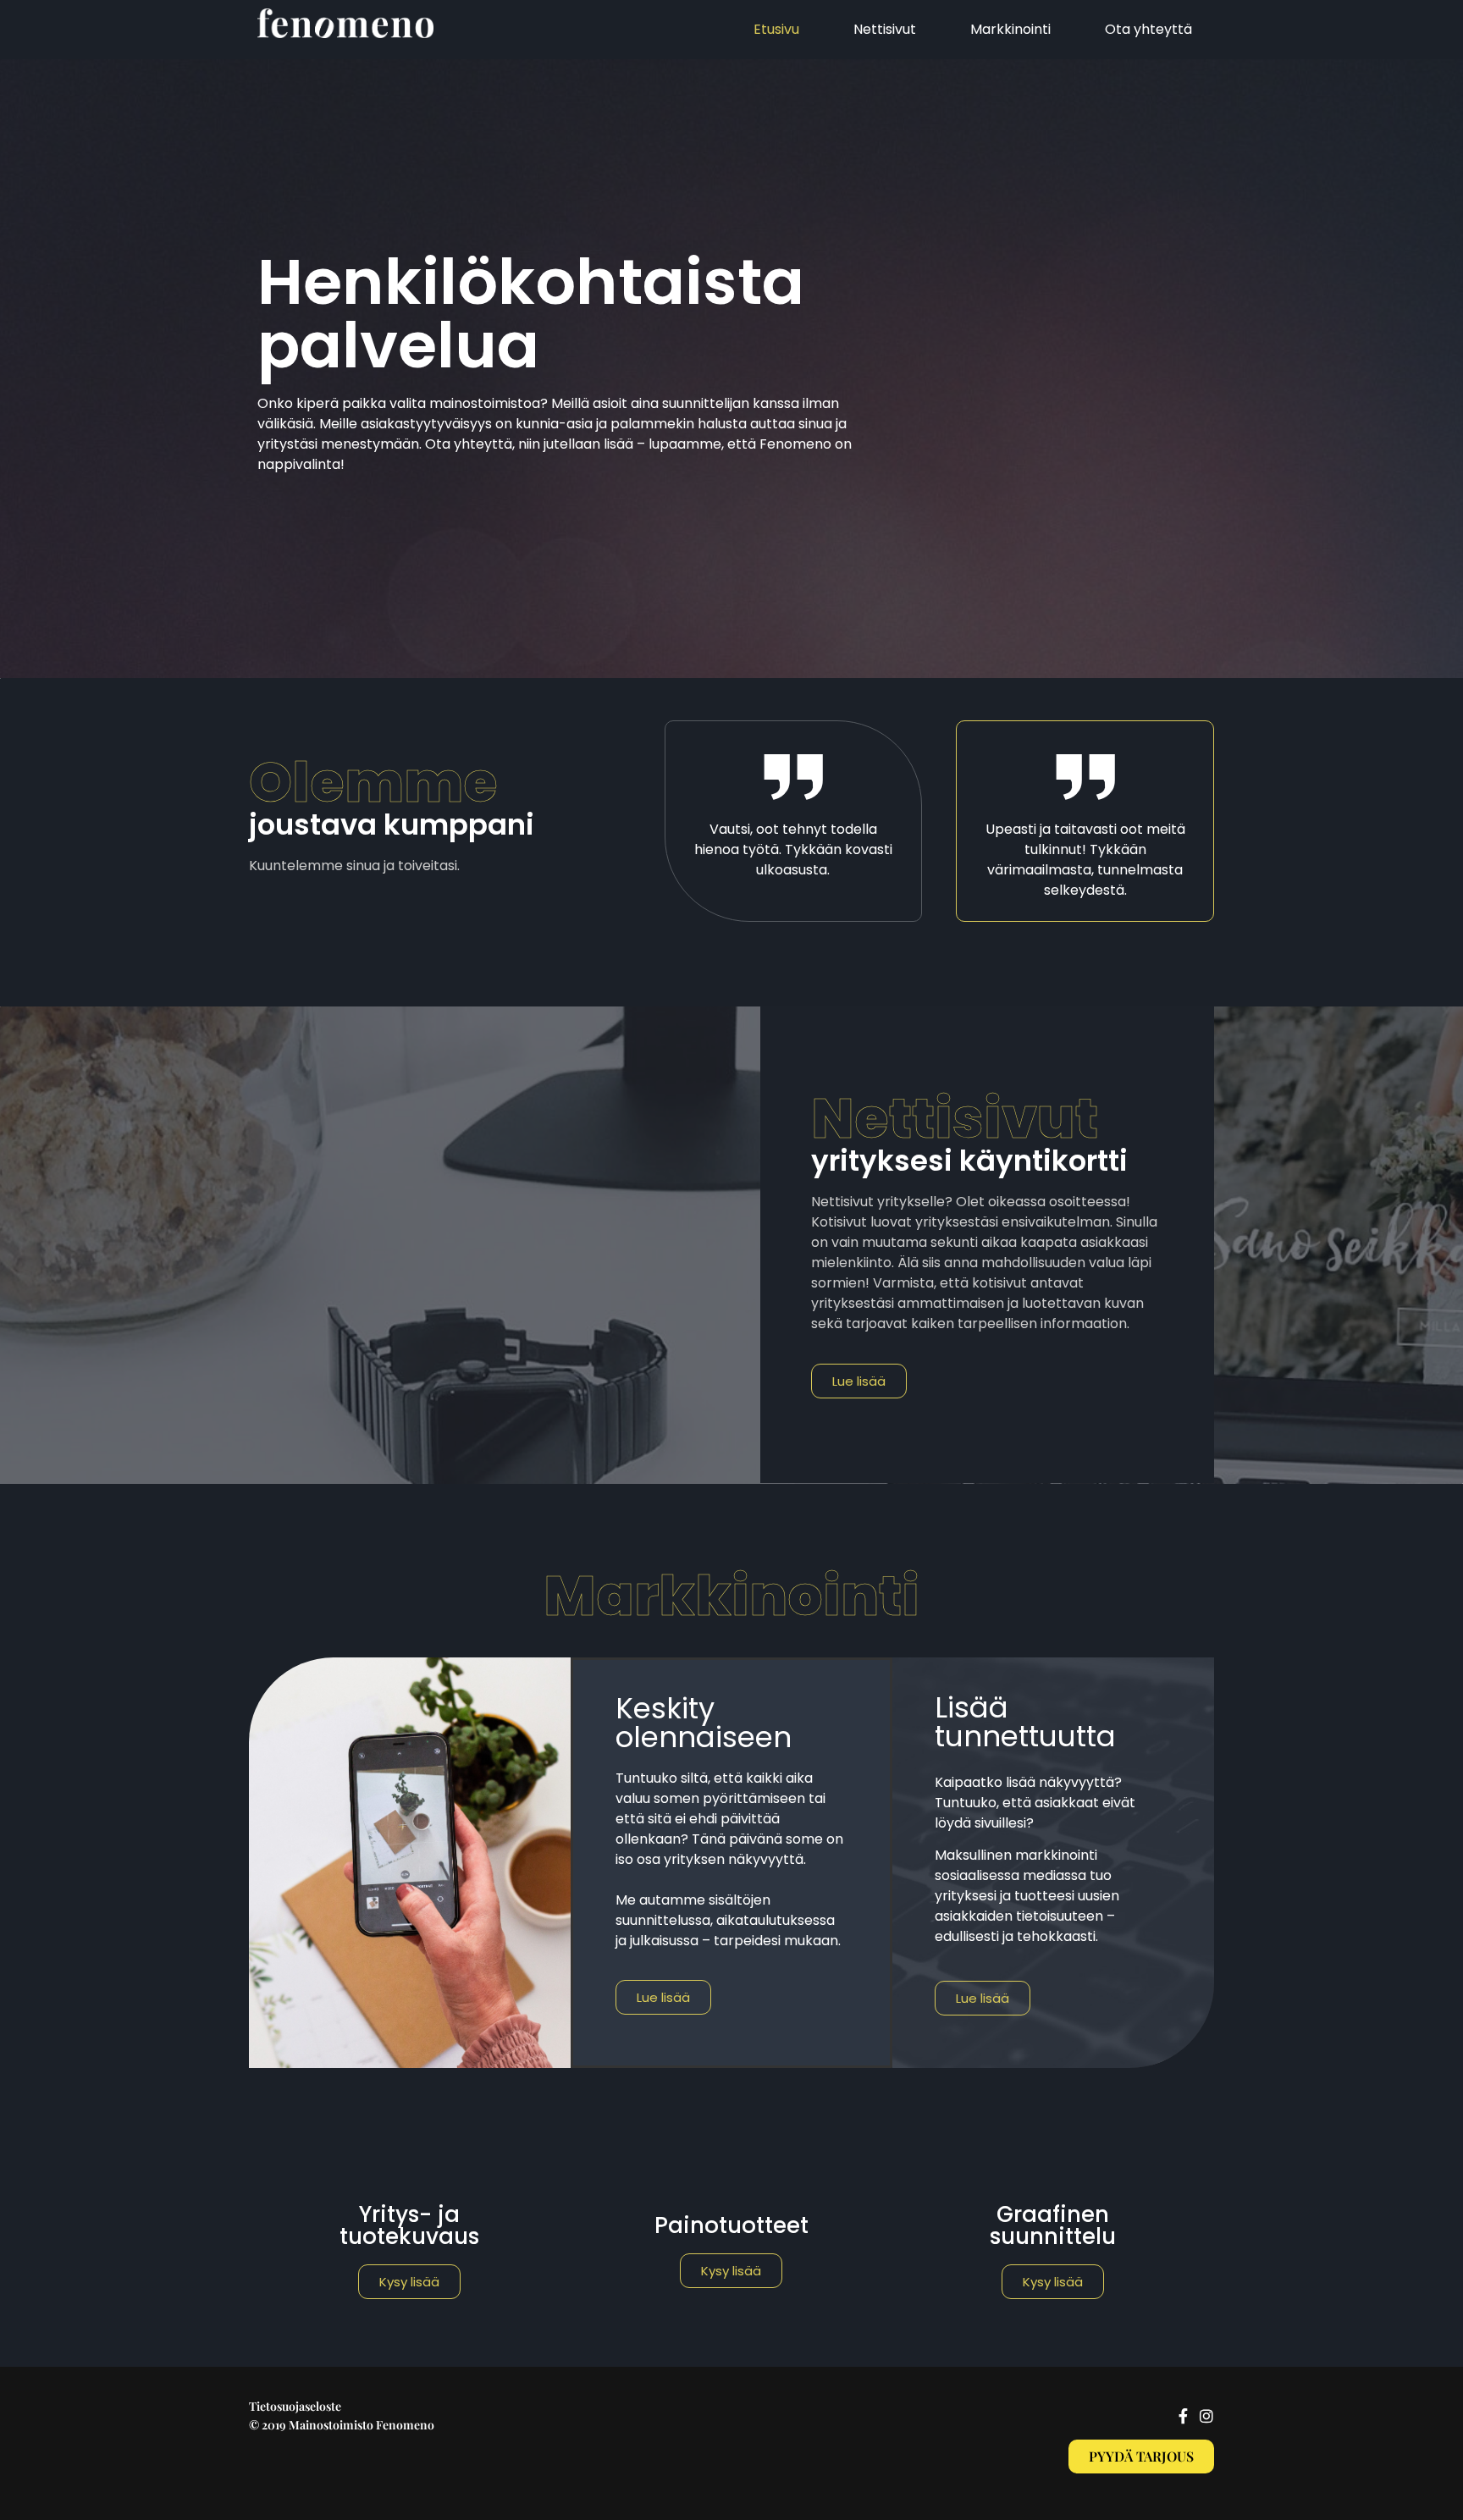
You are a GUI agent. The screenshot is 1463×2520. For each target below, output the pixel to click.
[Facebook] (1183, 2416)
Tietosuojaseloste (295, 2406)
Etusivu (776, 29)
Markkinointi (1010, 29)
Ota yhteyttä (1148, 29)
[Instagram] (1206, 2416)
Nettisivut (885, 29)
